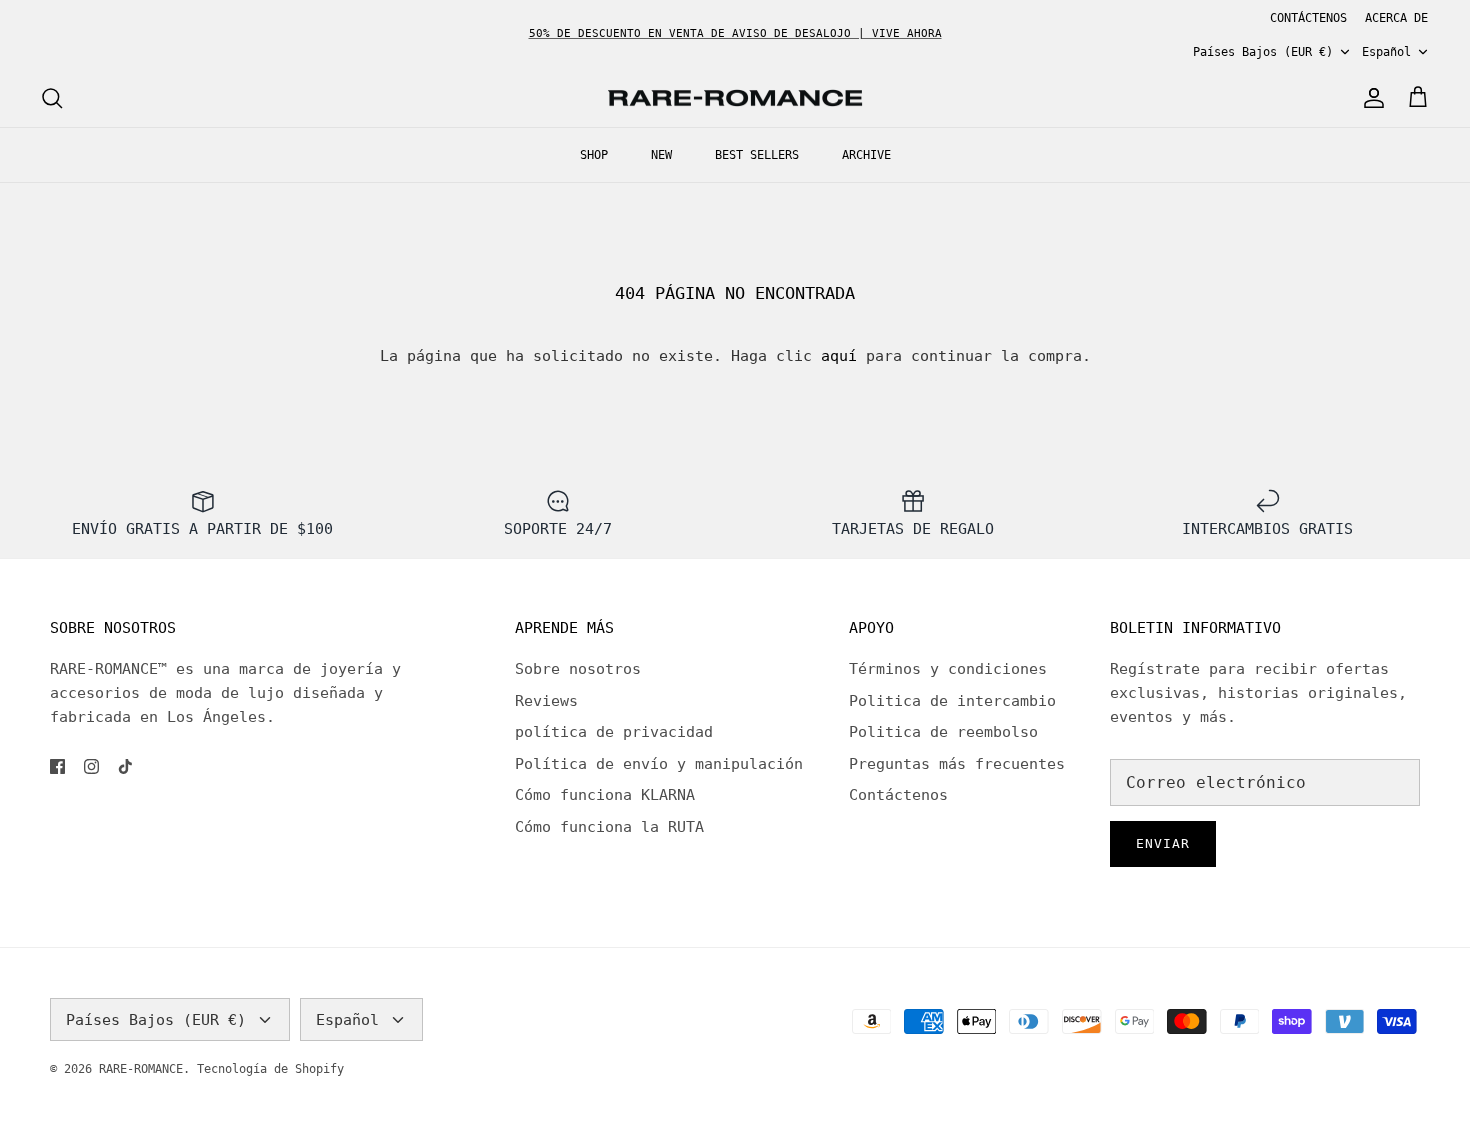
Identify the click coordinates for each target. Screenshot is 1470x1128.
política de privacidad (614, 732)
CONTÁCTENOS (1308, 18)
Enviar (1163, 843)
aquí (839, 356)
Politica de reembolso (943, 732)
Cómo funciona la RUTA (609, 827)
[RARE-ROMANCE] (735, 98)
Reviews (546, 701)
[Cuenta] (1370, 98)
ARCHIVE (866, 155)
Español (1386, 52)
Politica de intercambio (952, 701)
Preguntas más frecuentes (957, 764)
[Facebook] (57, 766)
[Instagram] (91, 766)
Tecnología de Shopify (270, 1069)
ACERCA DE (1396, 18)
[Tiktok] (125, 766)
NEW (661, 155)
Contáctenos (898, 795)
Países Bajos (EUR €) (1263, 52)
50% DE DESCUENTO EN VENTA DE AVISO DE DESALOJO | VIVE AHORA (735, 33)
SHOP (594, 155)
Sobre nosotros (578, 669)
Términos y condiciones (948, 669)
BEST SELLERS (757, 155)
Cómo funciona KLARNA (605, 795)
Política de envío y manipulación (659, 764)
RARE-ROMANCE (141, 1069)
